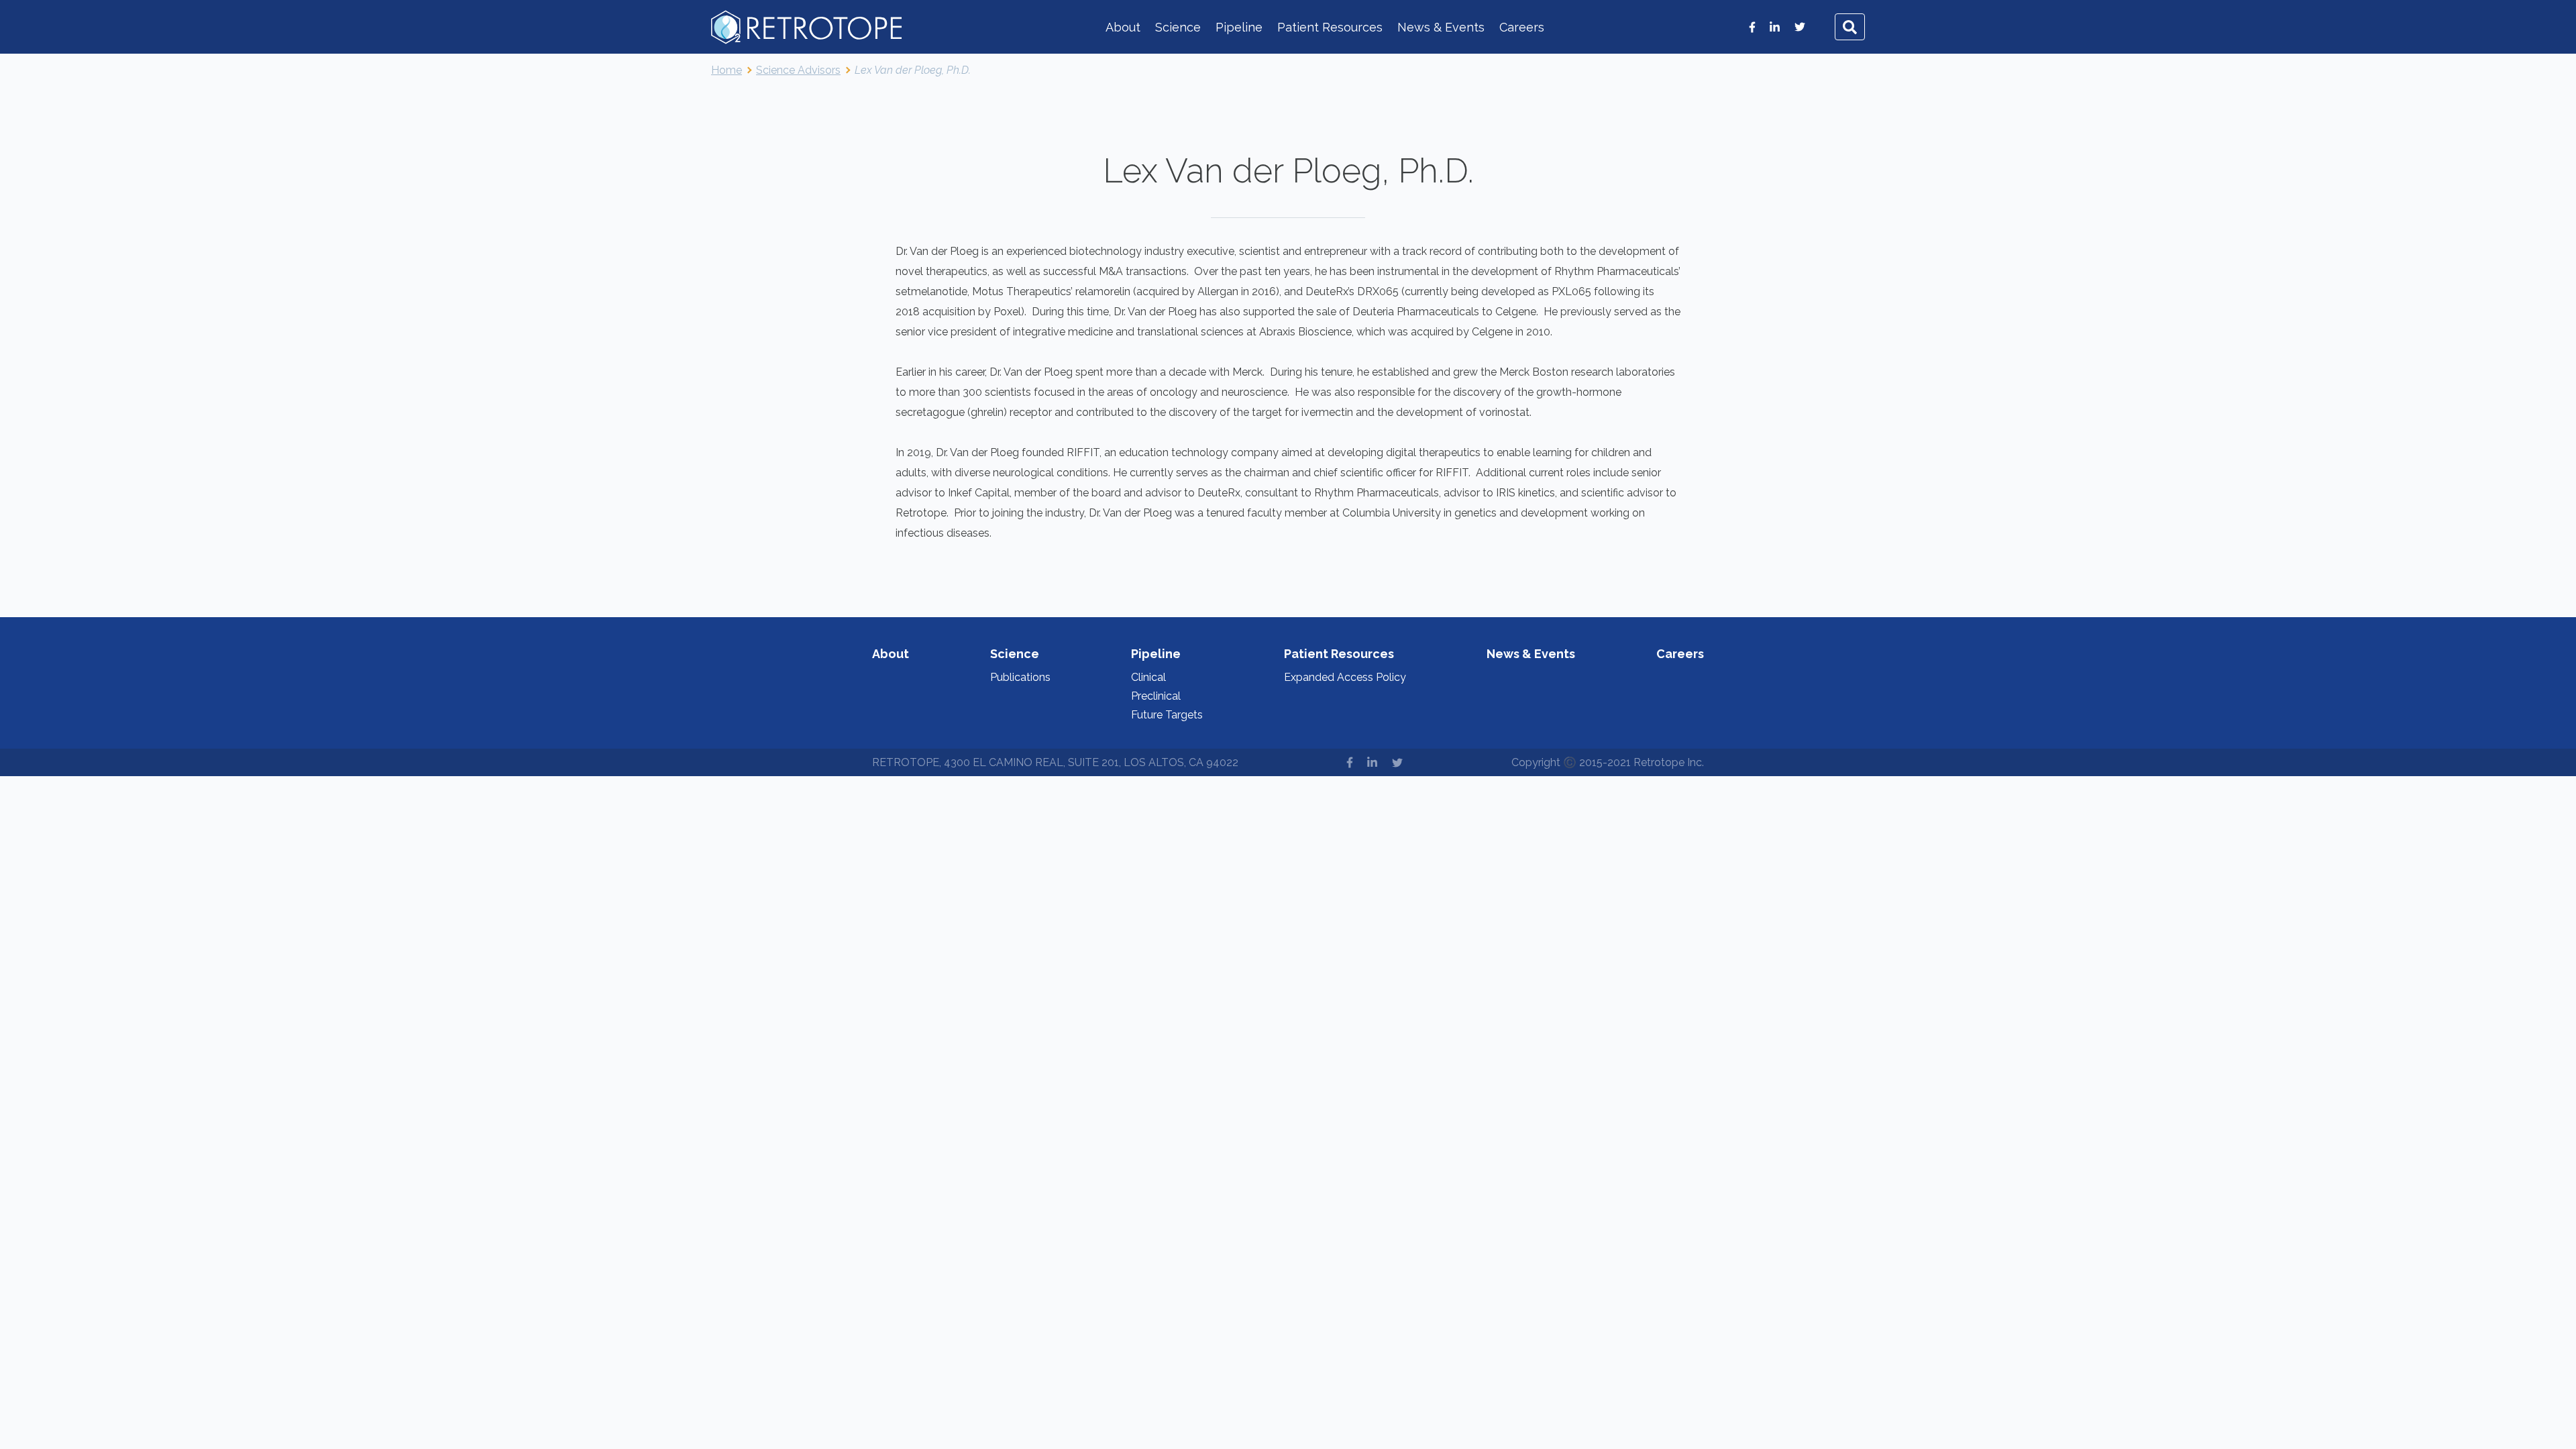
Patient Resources (1330, 27)
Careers (1522, 27)
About (1123, 27)
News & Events (1441, 27)
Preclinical (1156, 696)
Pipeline (1239, 27)
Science (1178, 27)
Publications (1020, 677)
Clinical (1148, 677)
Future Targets (1167, 715)
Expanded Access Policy (1345, 677)
